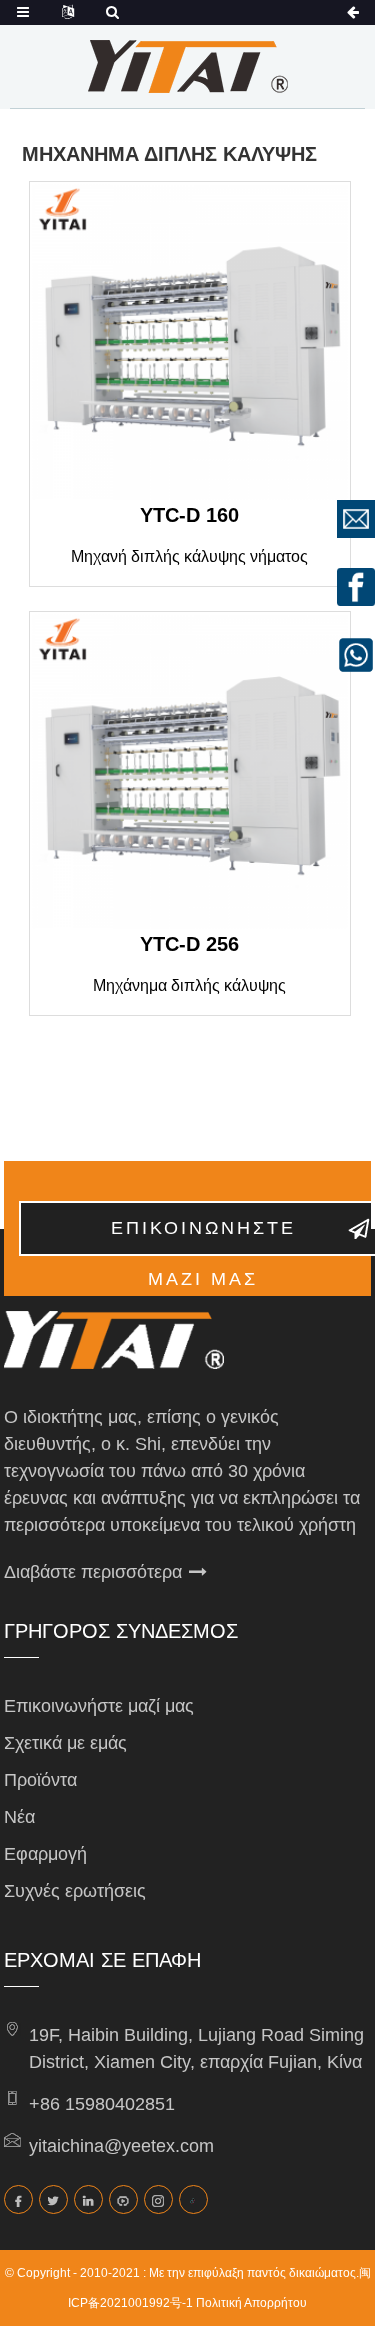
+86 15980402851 (102, 2104)
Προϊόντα (40, 1780)
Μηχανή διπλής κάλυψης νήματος (189, 556)
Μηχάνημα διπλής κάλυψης (189, 985)
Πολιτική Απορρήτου (251, 2303)
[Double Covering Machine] (190, 772)
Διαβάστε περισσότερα (93, 1572)
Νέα (19, 1817)
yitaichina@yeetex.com (121, 2146)
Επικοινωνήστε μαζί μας (99, 1706)
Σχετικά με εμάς (65, 1743)
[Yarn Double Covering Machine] (190, 342)
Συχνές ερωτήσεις (75, 1891)
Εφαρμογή (45, 1854)
